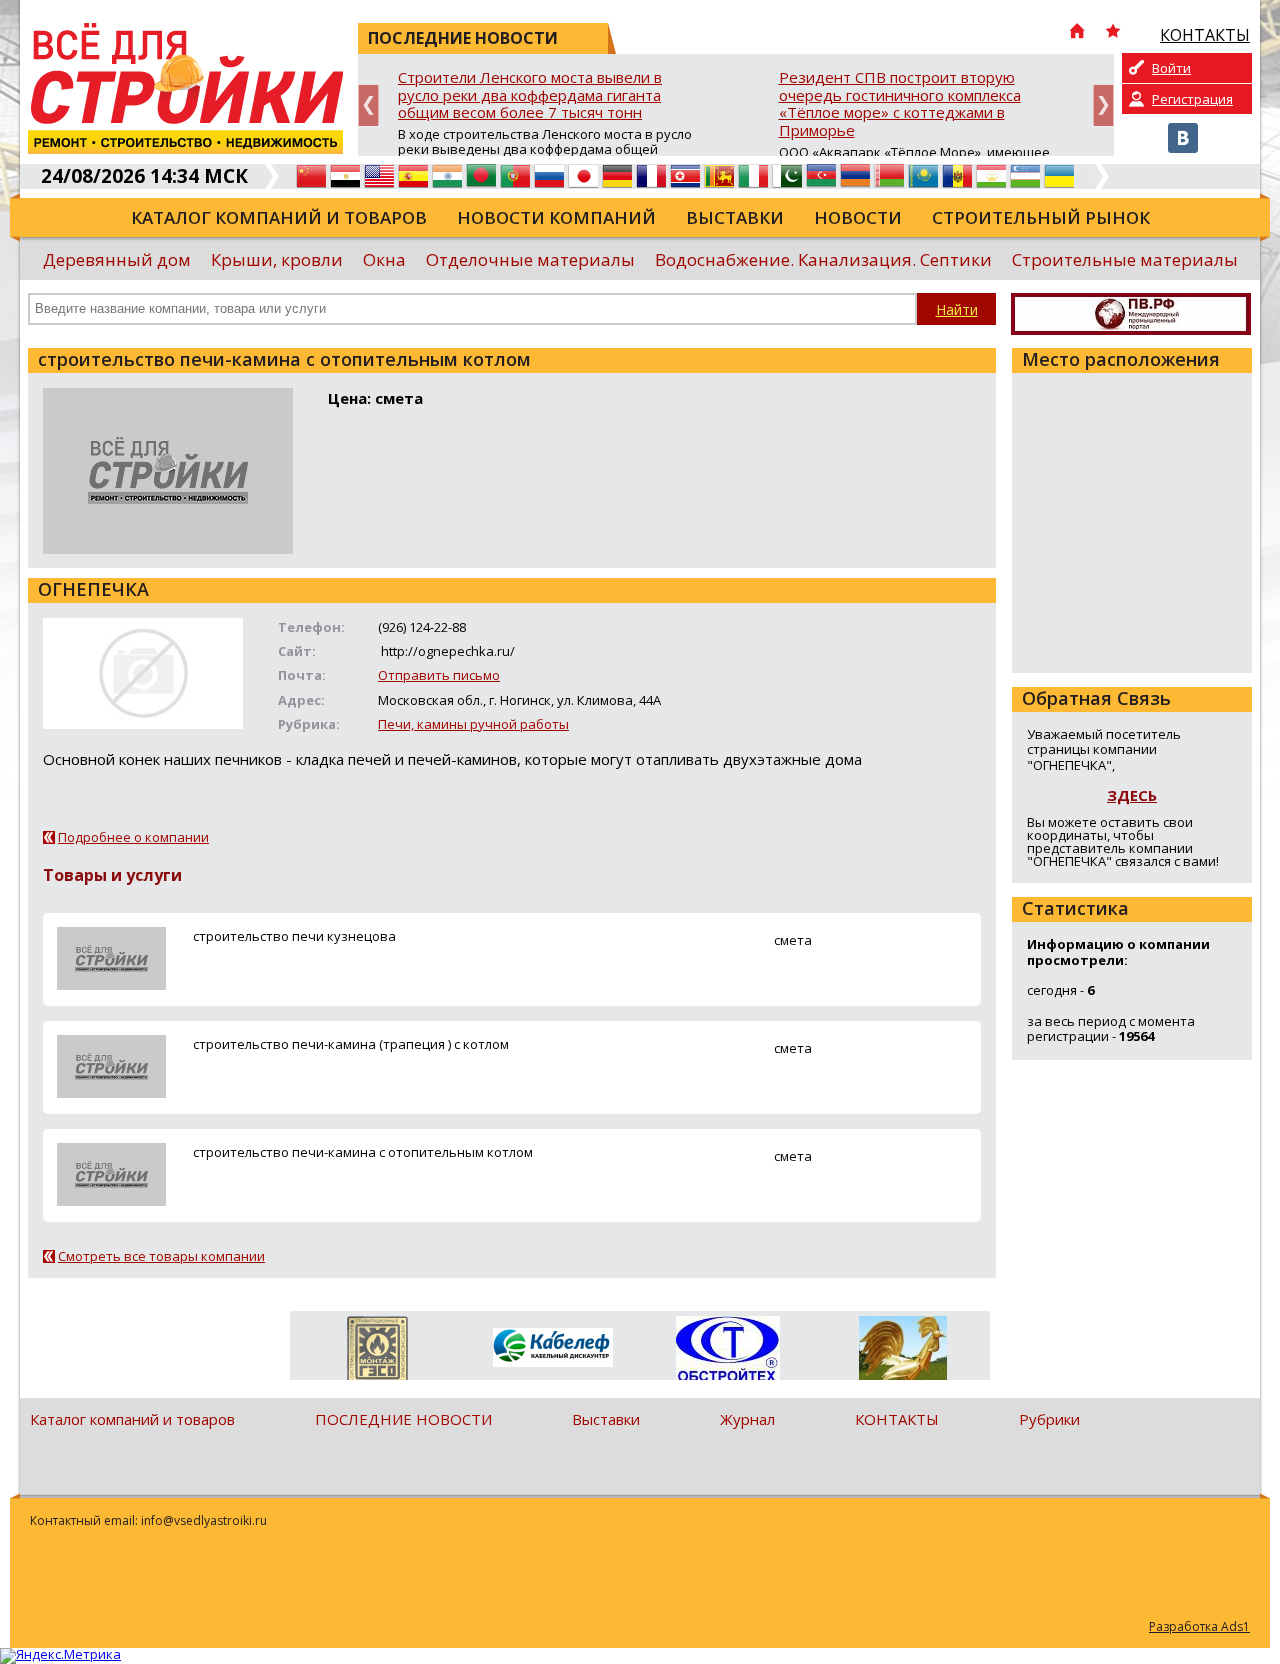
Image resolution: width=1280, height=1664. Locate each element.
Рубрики (1049, 1419)
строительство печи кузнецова (294, 936)
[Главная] (1077, 33)
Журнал (747, 1419)
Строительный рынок (1041, 217)
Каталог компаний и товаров (279, 217)
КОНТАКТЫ (897, 1419)
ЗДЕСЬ (1132, 795)
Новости (858, 217)
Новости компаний (556, 217)
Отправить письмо (439, 675)
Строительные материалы (1125, 259)
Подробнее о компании (133, 837)
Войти (1171, 68)
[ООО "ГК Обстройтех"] (727, 1350)
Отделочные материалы (530, 259)
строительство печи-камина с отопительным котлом (363, 1152)
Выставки (735, 217)
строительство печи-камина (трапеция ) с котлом (351, 1044)
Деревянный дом (117, 259)
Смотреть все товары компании (161, 1256)
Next (1103, 105)
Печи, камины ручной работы (473, 724)
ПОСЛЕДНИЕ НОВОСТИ (403, 1419)
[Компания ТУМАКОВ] (902, 1352)
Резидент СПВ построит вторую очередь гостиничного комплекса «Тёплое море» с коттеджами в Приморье (900, 104)
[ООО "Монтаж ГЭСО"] (377, 1352)
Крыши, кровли (277, 259)
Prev (368, 105)
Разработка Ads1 (1199, 1626)
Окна (384, 259)
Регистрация (1192, 99)
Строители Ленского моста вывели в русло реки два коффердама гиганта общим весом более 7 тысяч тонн (530, 95)
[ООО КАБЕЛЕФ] (552, 1348)
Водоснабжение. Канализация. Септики (823, 259)
